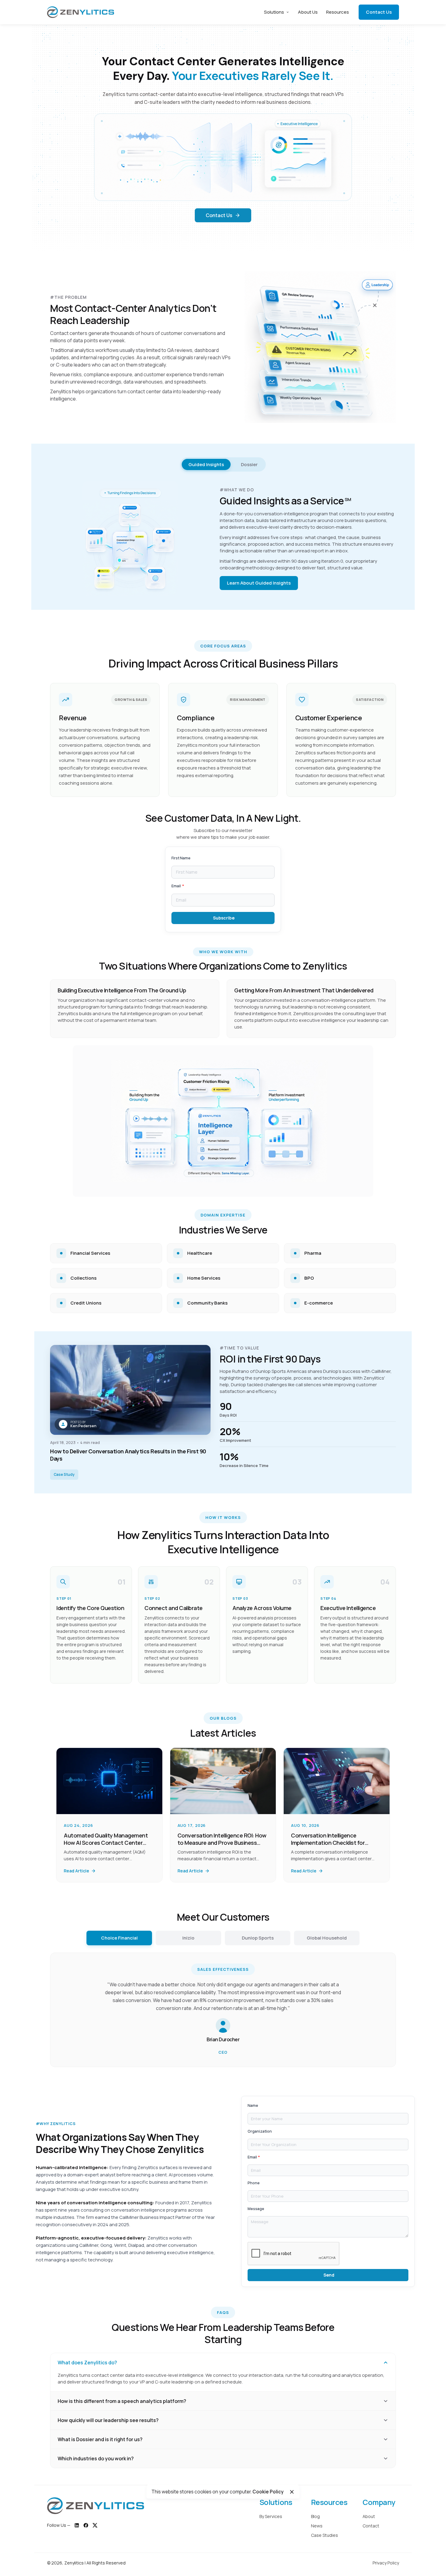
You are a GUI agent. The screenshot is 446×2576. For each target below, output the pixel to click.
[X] (95, 2525)
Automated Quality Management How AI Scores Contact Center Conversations (106, 1843)
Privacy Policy (386, 2563)
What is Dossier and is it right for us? (100, 2439)
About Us (308, 12)
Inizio (188, 1938)
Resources (338, 12)
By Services (271, 2516)
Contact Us (379, 12)
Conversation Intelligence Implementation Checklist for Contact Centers (328, 1843)
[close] (292, 2492)
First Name (181, 858)
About (369, 2516)
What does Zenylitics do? (87, 2363)
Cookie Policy (268, 2492)
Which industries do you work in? (96, 2458)
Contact (371, 2526)
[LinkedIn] (77, 2525)
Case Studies (324, 2535)
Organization (260, 2131)
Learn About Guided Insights (259, 583)
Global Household (327, 1938)
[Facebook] (86, 2525)
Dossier (249, 464)
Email (176, 886)
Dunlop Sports (258, 1938)
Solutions (274, 12)
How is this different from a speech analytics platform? (122, 2401)
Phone (254, 2183)
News (317, 2526)
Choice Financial (119, 1938)
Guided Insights (206, 464)
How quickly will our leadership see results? (108, 2420)
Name (253, 2105)
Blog (315, 2516)
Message (256, 2209)
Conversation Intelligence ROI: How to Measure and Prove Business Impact (222, 1843)
